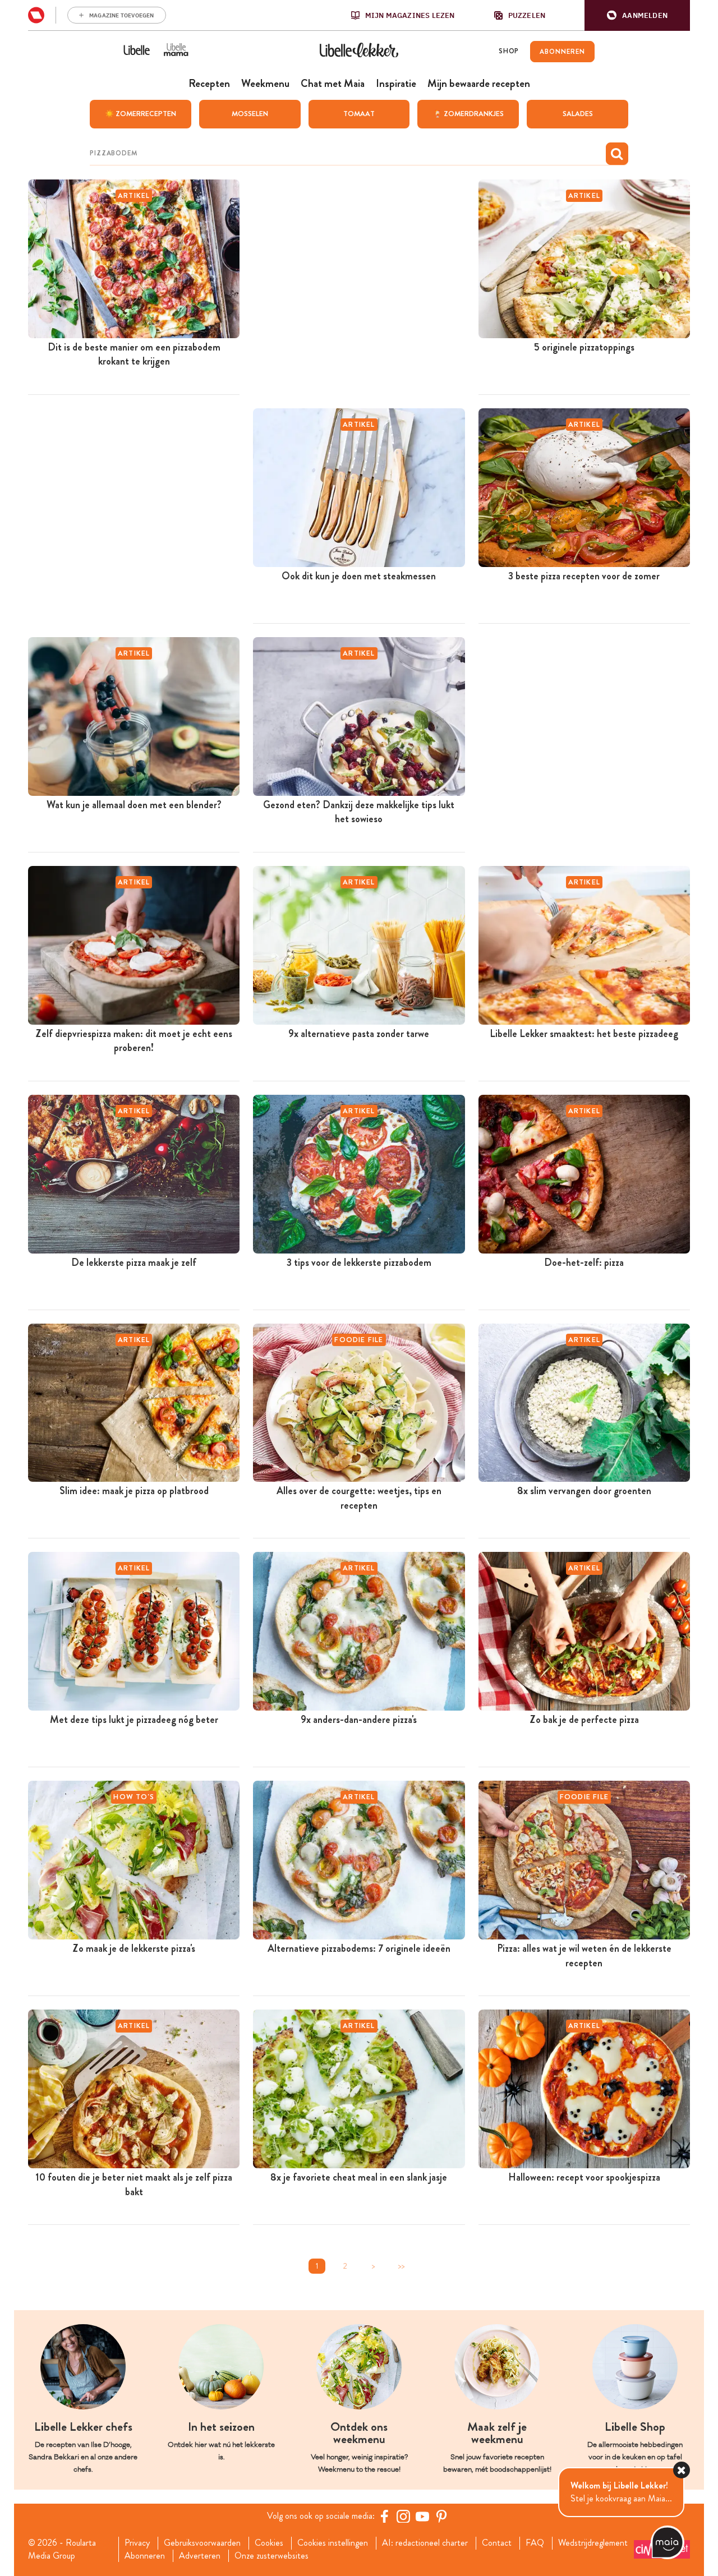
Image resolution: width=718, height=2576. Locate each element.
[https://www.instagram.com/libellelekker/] (403, 2516)
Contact (497, 2543)
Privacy (137, 2543)
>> (401, 2266)
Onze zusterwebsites (271, 2556)
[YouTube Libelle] (422, 2516)
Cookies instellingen (333, 2543)
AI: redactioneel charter (425, 2543)
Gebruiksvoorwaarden (202, 2543)
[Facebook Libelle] (384, 2516)
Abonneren (145, 2556)
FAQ (535, 2543)
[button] (637, 15)
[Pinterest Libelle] (441, 2516)
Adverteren (200, 2556)
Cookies (269, 2543)
